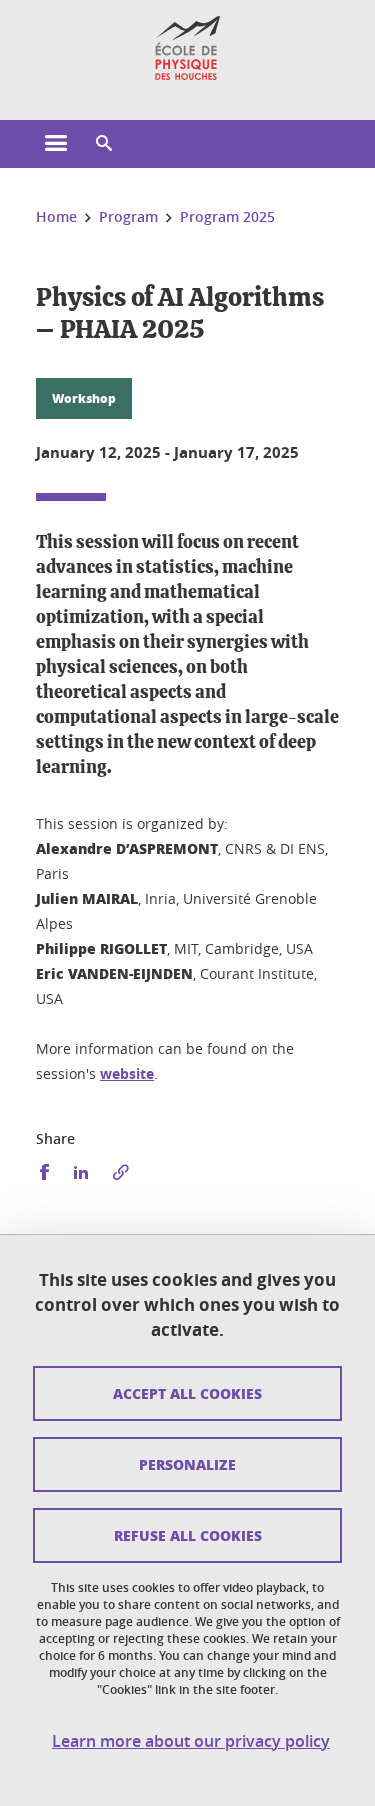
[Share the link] (121, 1172)
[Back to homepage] (187, 48)
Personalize (187, 1464)
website (127, 1073)
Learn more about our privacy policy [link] (191, 1741)
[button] (104, 144)
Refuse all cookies (188, 1535)
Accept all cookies (187, 1393)
